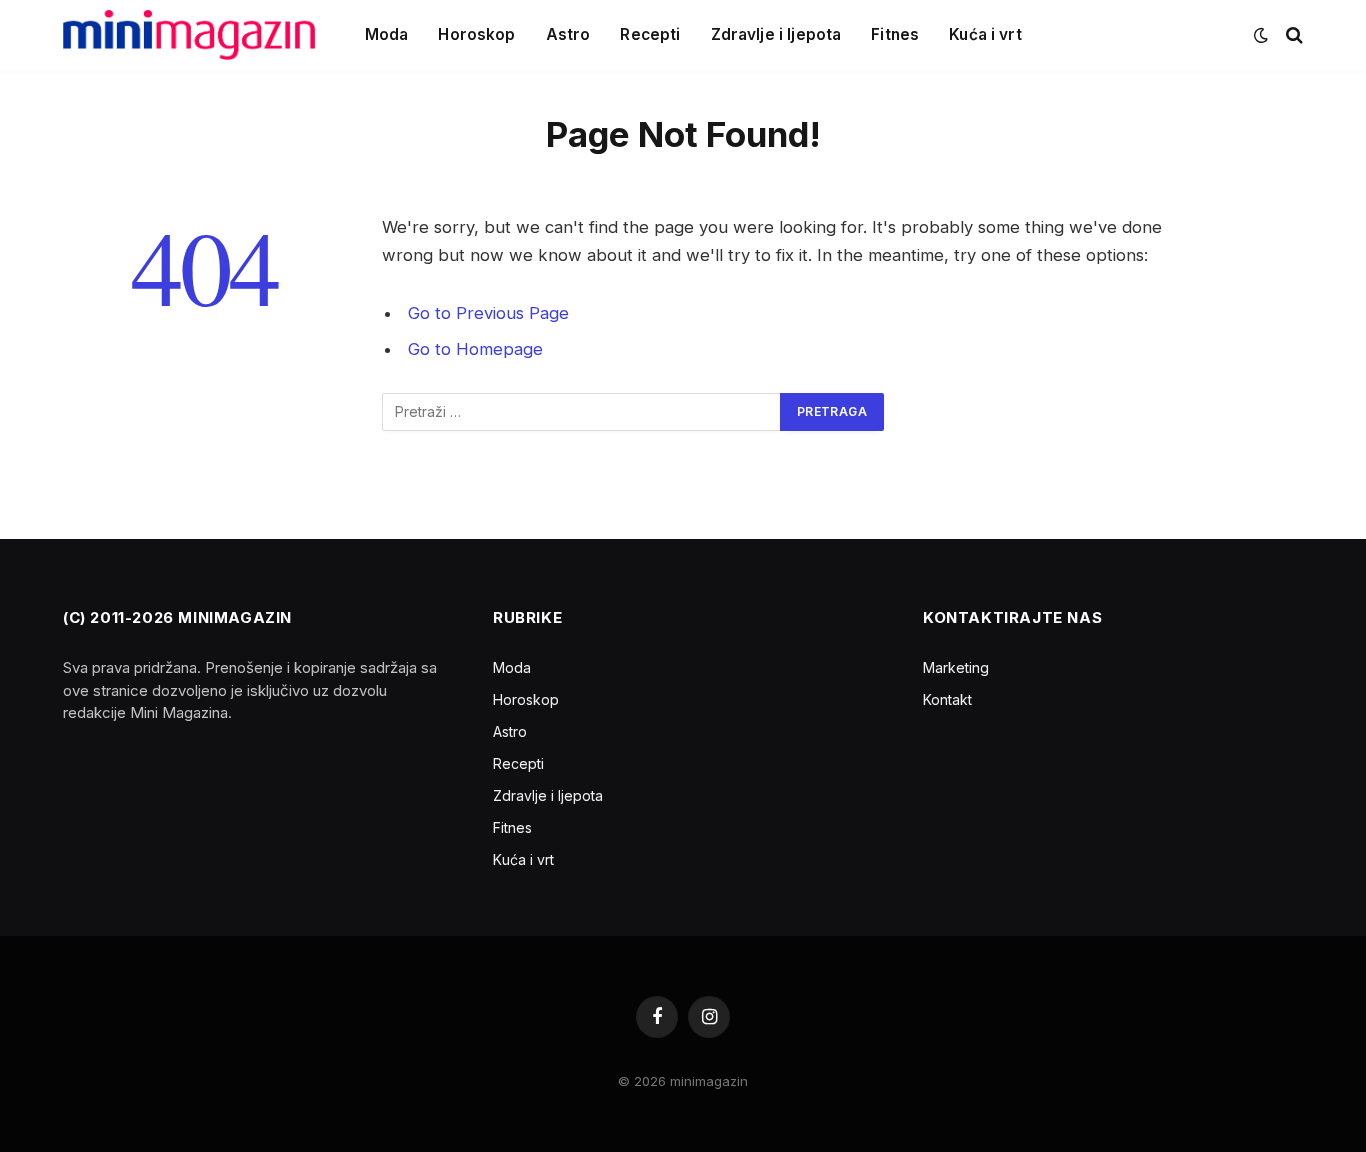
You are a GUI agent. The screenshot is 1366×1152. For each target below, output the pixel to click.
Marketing (956, 667)
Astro (568, 34)
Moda (387, 34)
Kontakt (947, 699)
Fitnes (895, 34)
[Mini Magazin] (189, 35)
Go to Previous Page (488, 313)
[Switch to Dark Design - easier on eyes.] (1261, 35)
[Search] (1292, 35)
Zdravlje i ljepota (776, 34)
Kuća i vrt (985, 34)
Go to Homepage (475, 349)
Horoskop (476, 34)
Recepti (650, 34)
